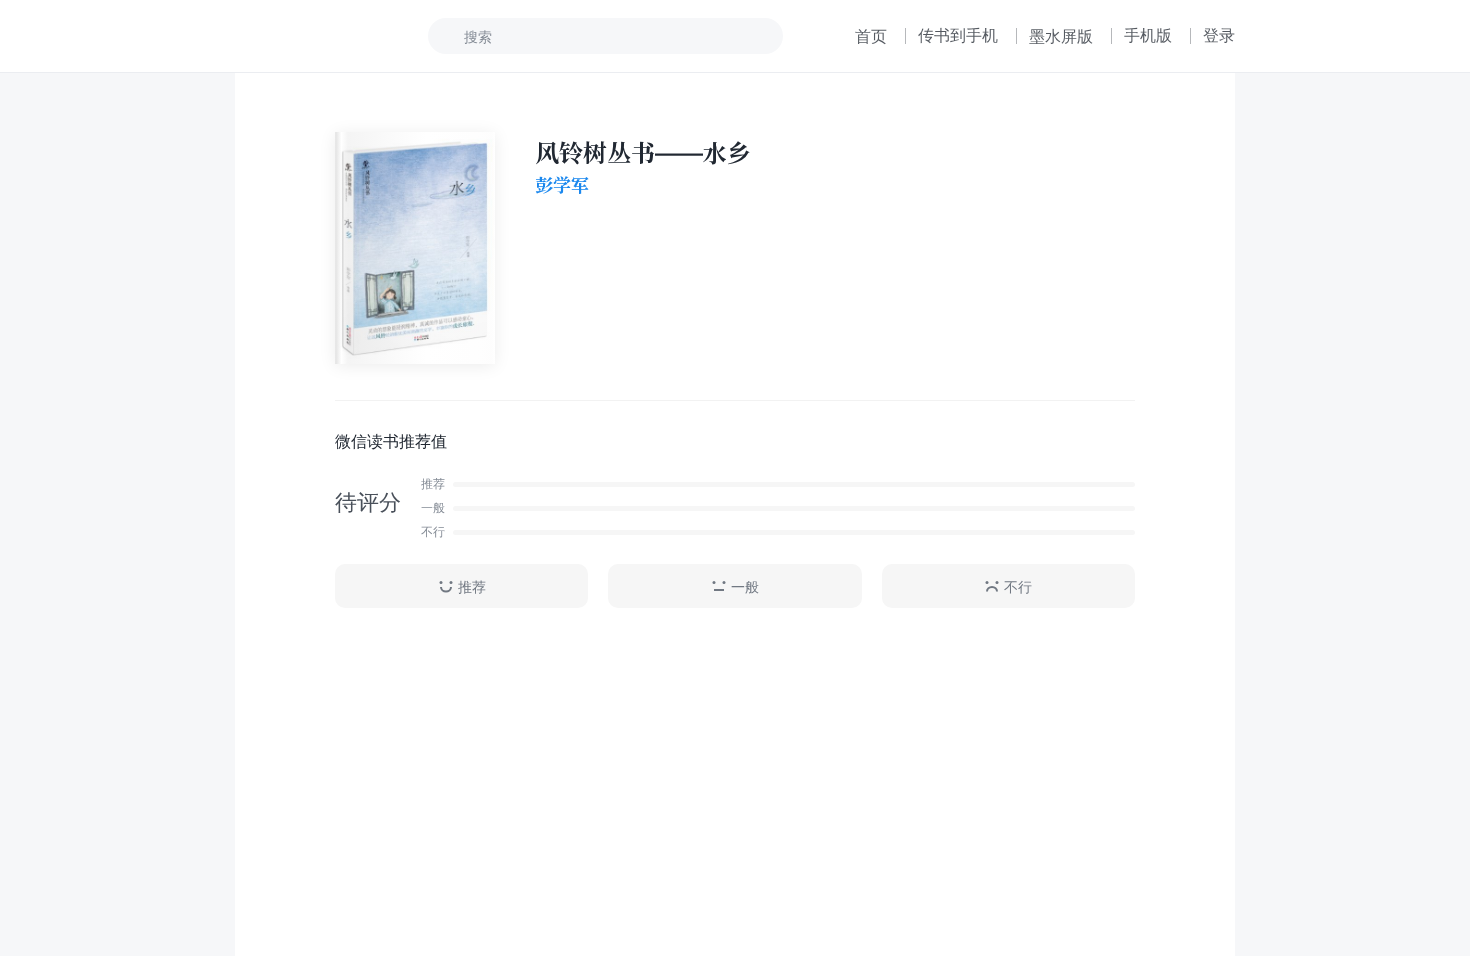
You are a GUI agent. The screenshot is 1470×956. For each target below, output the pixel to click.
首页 (871, 36)
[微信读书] (301, 36)
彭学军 (562, 185)
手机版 (1148, 35)
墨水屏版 (1061, 36)
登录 (1219, 35)
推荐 (472, 586)
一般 (745, 586)
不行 (1018, 586)
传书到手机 (958, 35)
